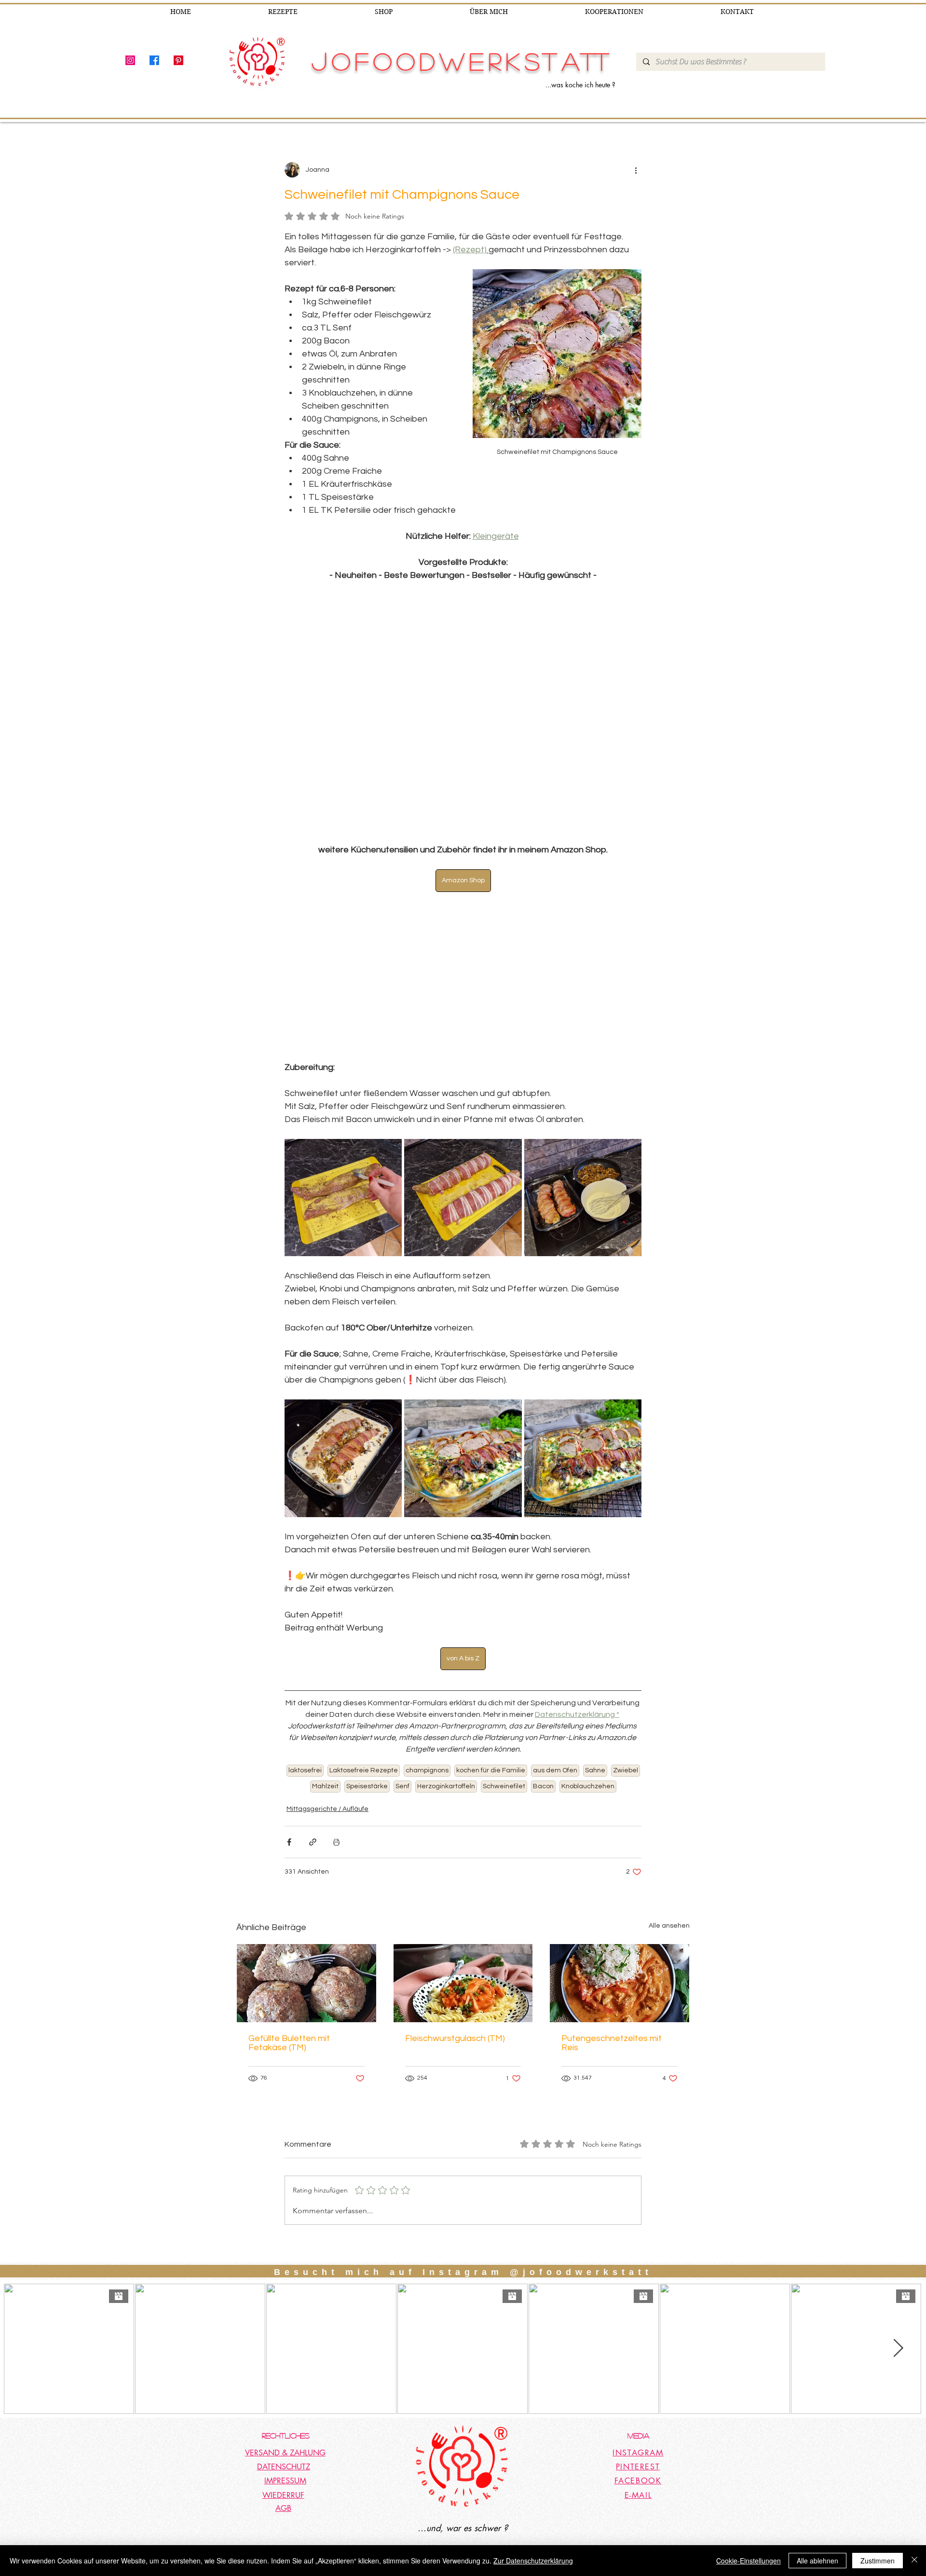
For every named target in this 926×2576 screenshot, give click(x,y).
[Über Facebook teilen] (289, 1842)
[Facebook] (154, 60)
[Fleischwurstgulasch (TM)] (463, 1983)
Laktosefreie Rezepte (364, 1770)
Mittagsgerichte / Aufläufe (327, 1809)
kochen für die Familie (491, 1770)
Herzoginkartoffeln (446, 1786)
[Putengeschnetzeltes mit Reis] (620, 1983)
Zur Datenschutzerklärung (533, 2561)
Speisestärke (367, 1786)
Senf (402, 1786)
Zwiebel (626, 1770)
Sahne (595, 1770)
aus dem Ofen (555, 1770)
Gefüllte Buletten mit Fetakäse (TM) (289, 2043)
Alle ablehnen (817, 2561)
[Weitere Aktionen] (636, 170)
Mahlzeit (325, 1786)
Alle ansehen (669, 1926)
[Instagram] (130, 60)
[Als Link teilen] (313, 1842)
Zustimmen (878, 2561)
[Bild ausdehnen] (343, 1198)
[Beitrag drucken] (336, 1842)
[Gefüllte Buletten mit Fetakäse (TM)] (306, 1983)
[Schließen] (914, 2561)
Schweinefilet (504, 1786)
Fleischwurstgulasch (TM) (455, 2038)
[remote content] (463, 713)
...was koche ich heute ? (580, 85)
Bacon (543, 1786)
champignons (427, 1770)
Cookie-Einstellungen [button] (749, 2561)
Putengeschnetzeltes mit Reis (612, 2043)
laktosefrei (305, 1770)
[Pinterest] (178, 60)
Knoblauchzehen (588, 1786)
